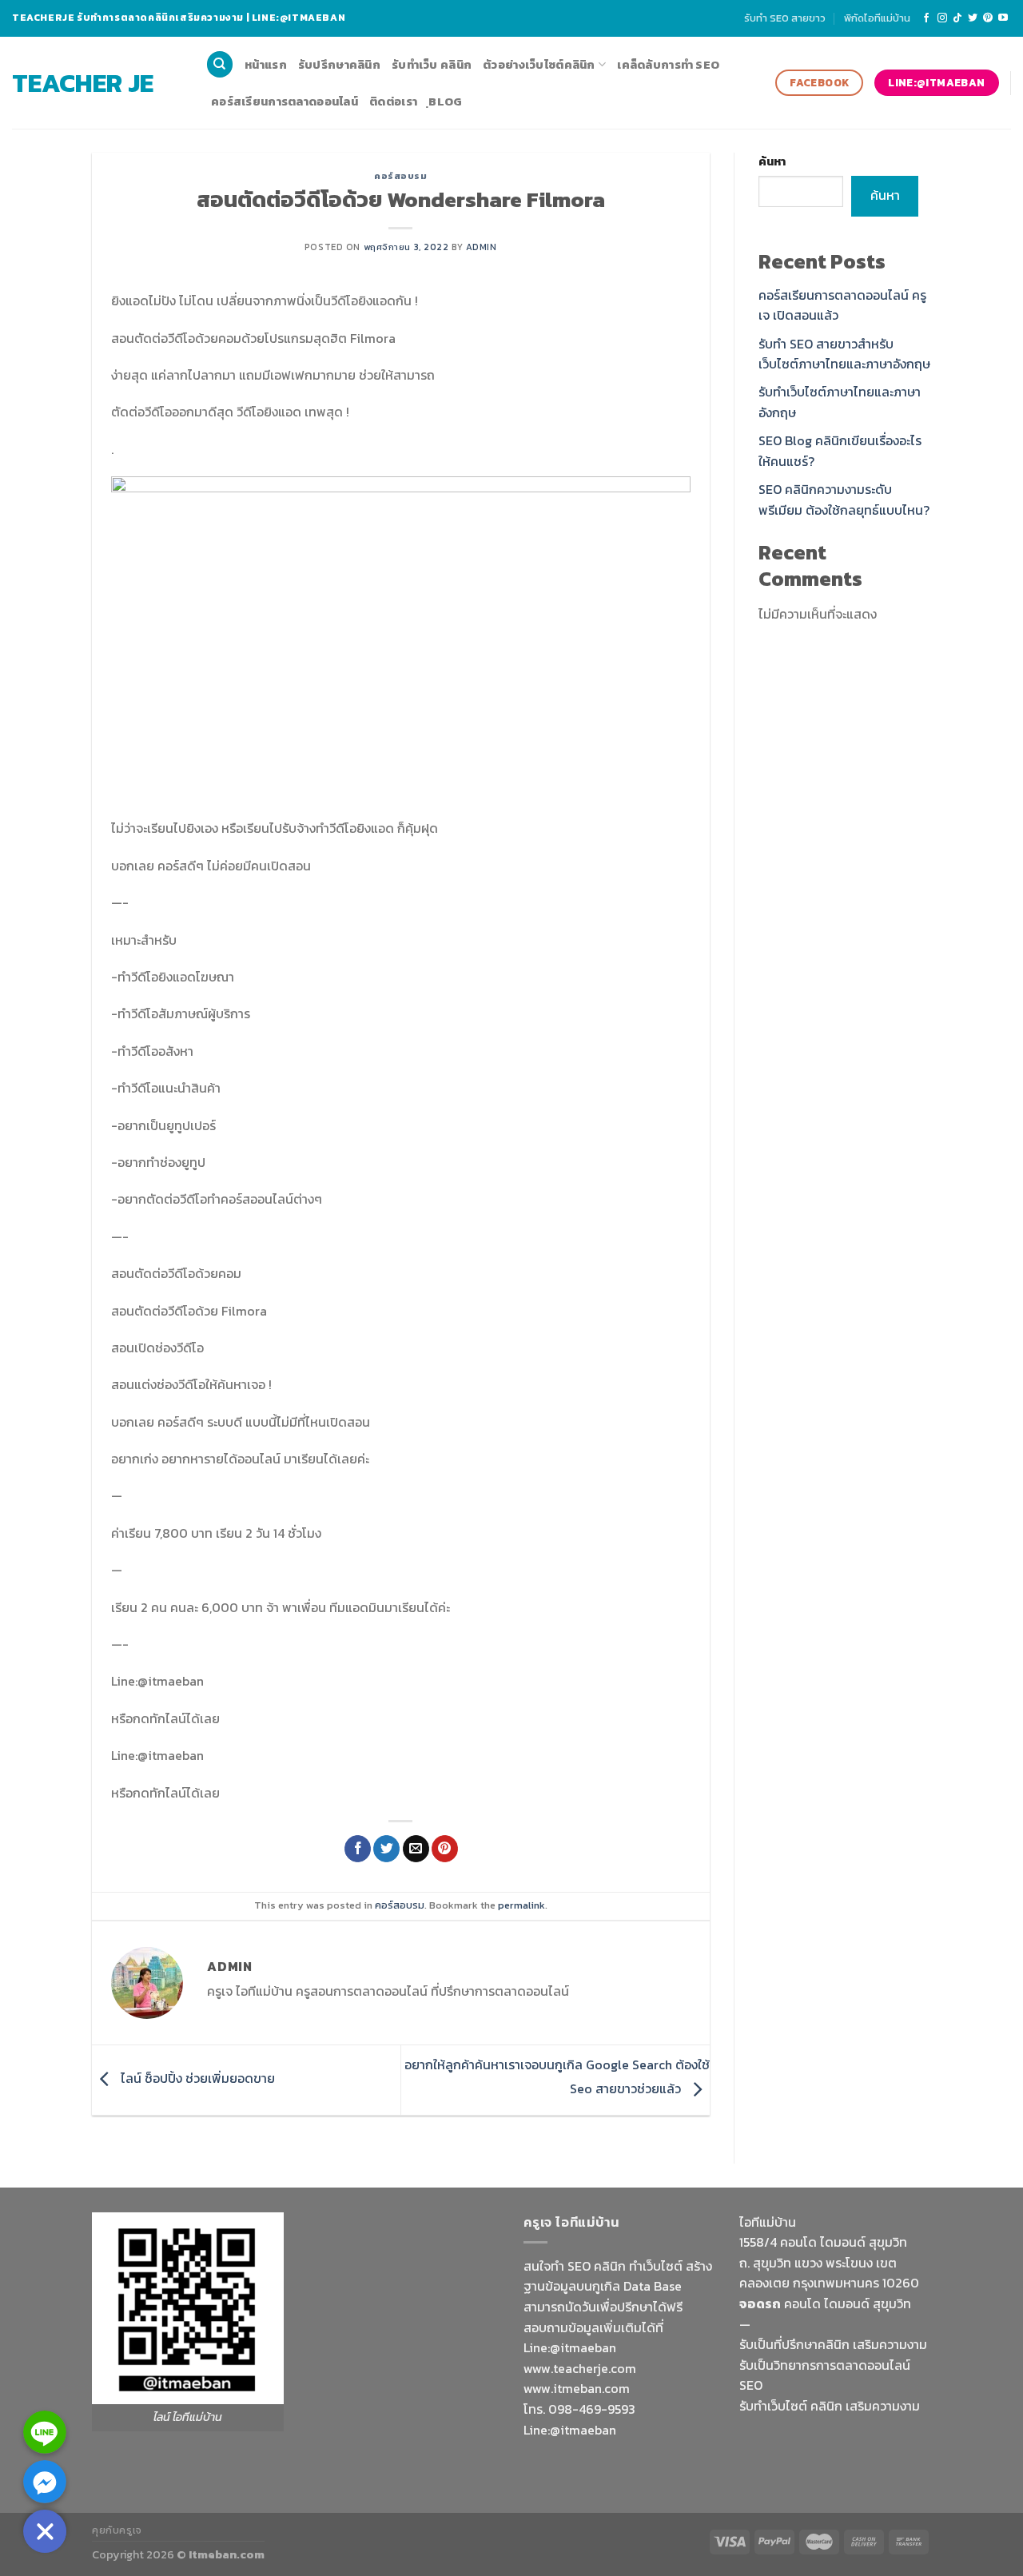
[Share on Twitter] (386, 1849)
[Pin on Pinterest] (445, 1849)
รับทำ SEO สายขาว (785, 18)
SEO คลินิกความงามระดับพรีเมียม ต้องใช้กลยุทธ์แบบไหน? (844, 500)
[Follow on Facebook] (926, 18)
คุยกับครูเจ (117, 2530)
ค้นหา (772, 161)
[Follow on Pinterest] (988, 18)
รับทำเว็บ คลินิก (432, 65)
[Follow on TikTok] (957, 18)
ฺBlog (445, 102)
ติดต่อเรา (393, 102)
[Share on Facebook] (358, 1849)
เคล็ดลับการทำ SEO (668, 65)
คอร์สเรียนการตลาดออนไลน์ (285, 102)
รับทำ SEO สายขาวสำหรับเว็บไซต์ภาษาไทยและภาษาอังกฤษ (844, 354)
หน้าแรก (266, 65)
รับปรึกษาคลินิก (339, 65)
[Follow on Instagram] (942, 18)
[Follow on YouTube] (1003, 18)
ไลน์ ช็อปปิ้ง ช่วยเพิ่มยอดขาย (196, 2078)
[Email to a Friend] (416, 1849)
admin (482, 247)
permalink (521, 1905)
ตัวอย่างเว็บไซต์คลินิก (539, 65)
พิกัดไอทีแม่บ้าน (877, 18)
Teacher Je (83, 83)
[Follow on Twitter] (973, 18)
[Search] (220, 64)
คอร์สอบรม (400, 176)
